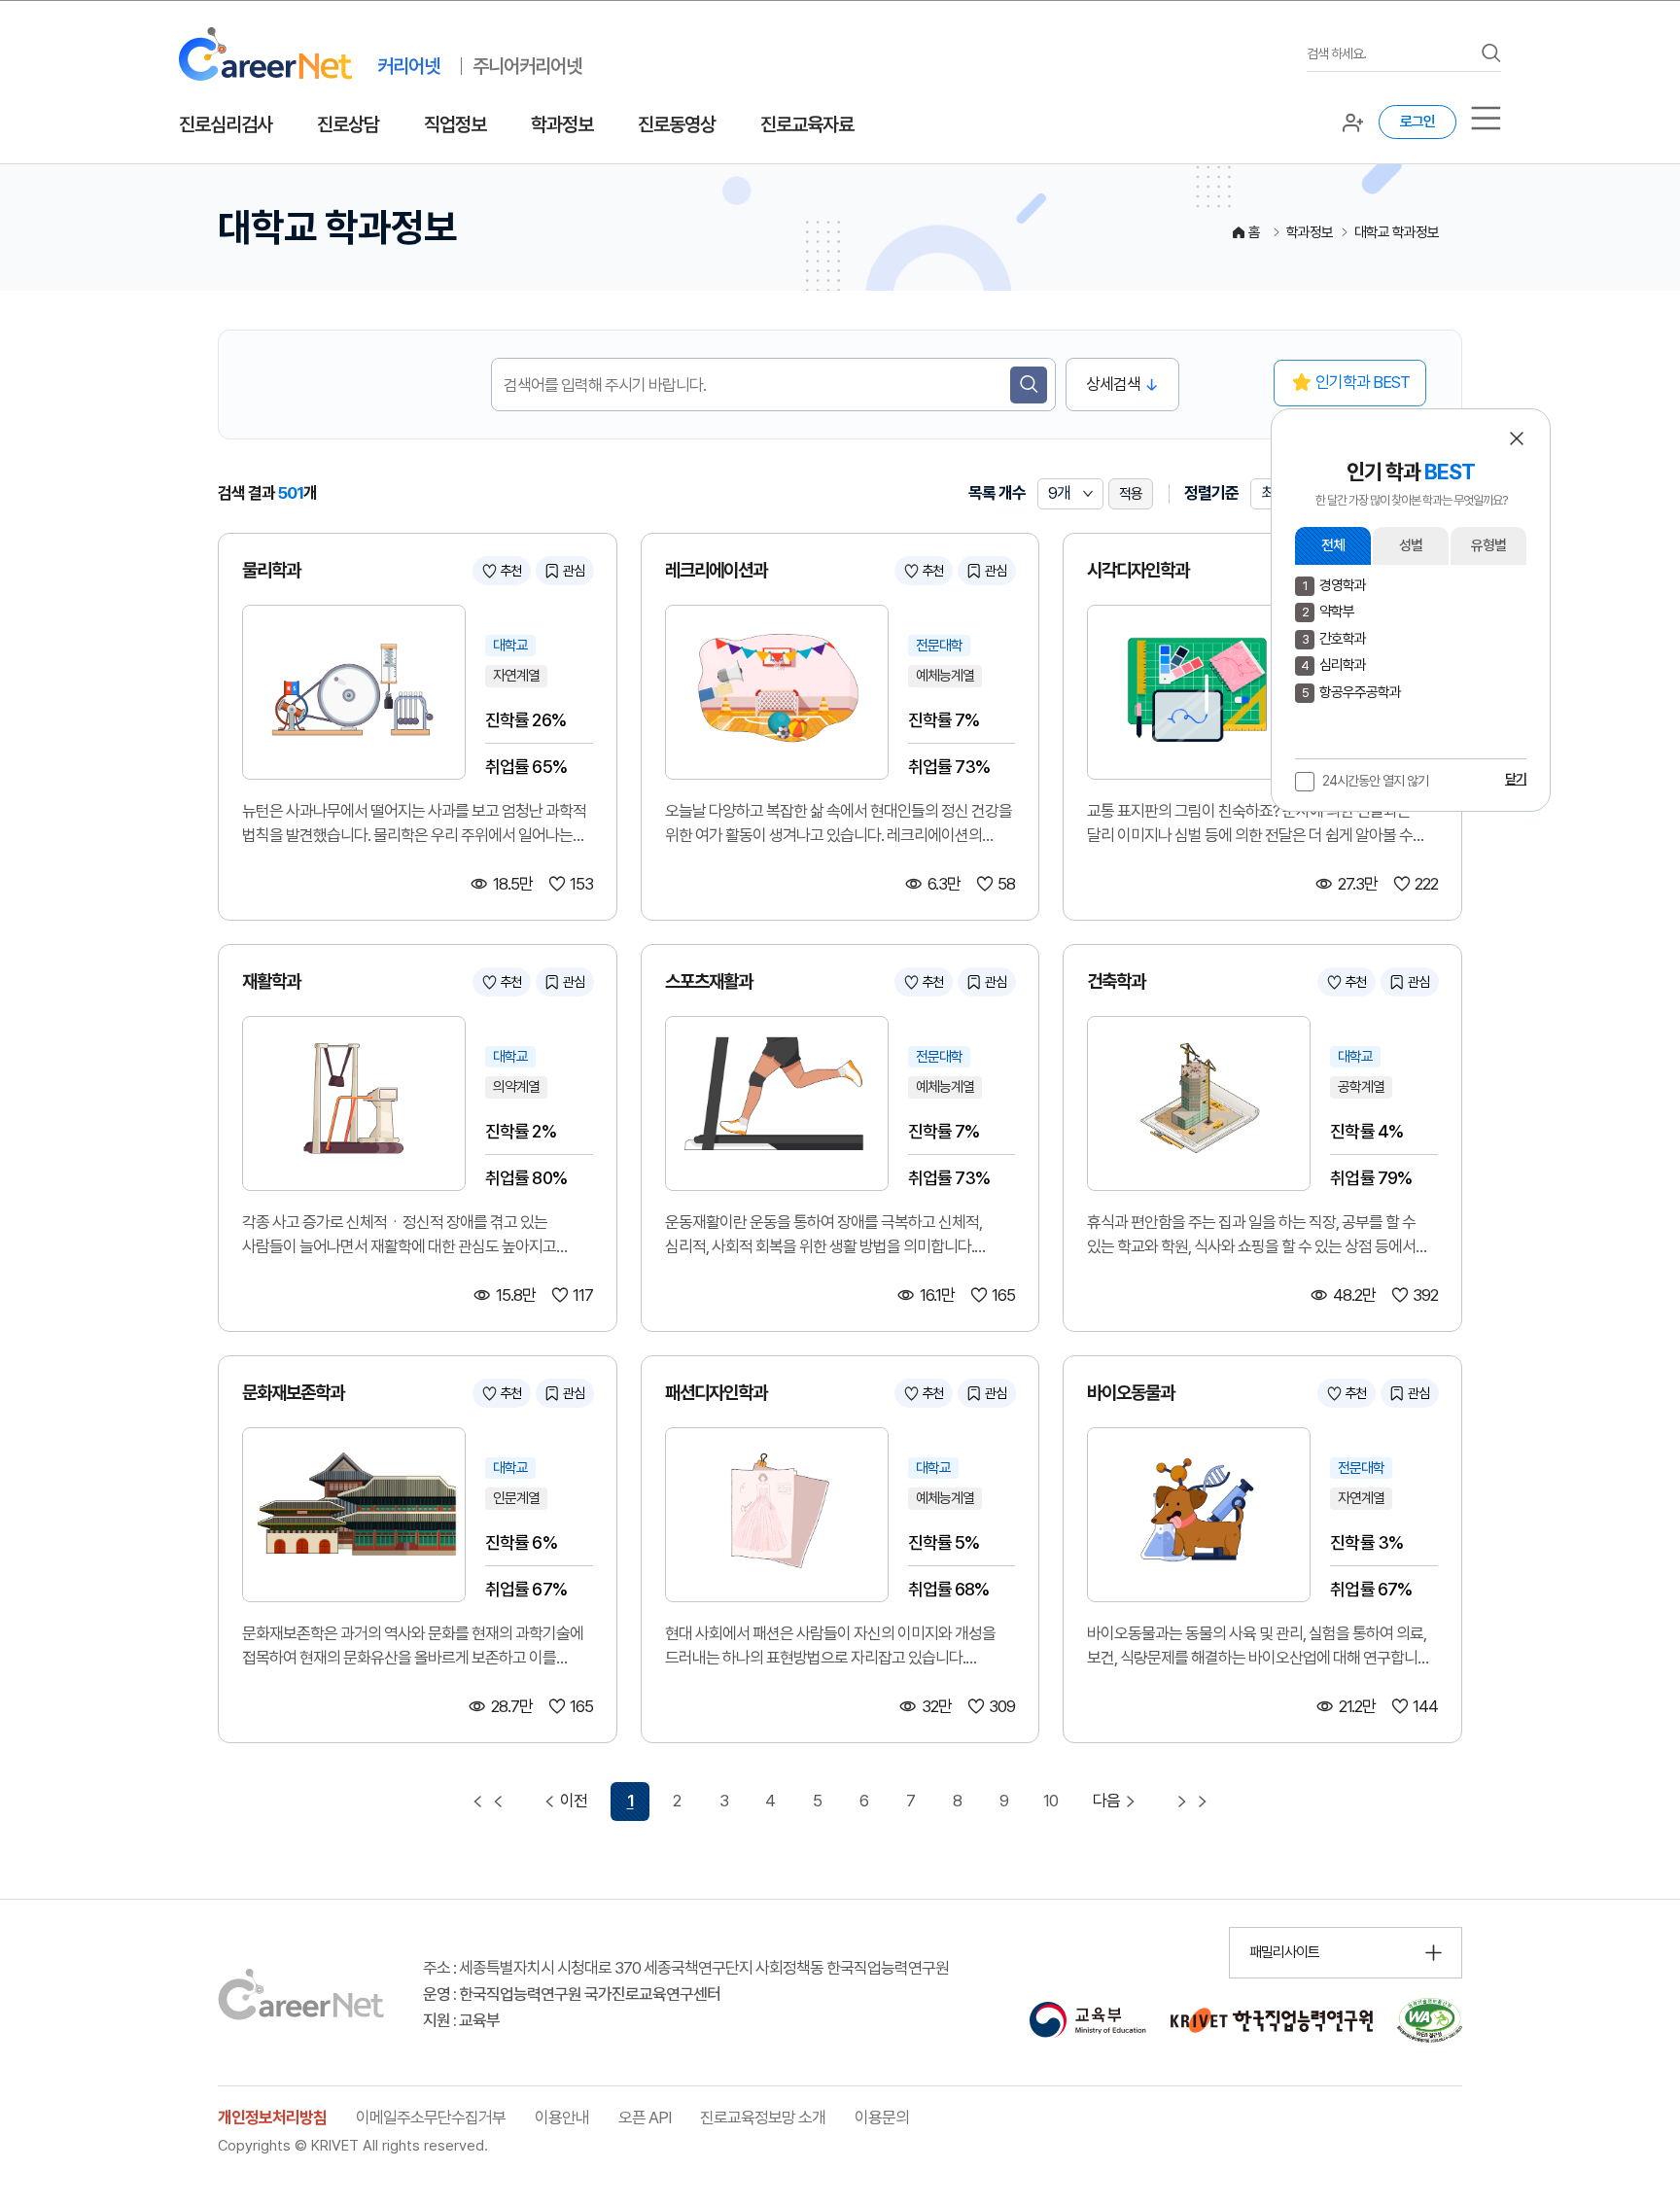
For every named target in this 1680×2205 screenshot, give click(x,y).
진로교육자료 (807, 124)
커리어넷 (408, 66)
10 (1050, 1801)
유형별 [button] (1488, 545)
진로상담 (348, 124)
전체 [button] (1333, 545)
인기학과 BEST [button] (1363, 382)
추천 (510, 571)
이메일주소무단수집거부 (431, 2117)
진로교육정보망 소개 (763, 2117)
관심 (574, 571)
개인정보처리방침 (272, 2117)
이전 (574, 1801)
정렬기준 (1211, 493)
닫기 (1516, 779)
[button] (1517, 438)
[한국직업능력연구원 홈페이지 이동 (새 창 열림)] (1272, 2020)
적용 (1131, 494)
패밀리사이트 (1284, 1952)
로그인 (1417, 122)
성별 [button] (1411, 545)
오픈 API (645, 2117)
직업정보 (455, 124)
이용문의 (882, 2117)
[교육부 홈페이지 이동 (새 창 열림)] (1087, 2020)
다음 (1106, 1801)
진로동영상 (677, 124)
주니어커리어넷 (527, 66)
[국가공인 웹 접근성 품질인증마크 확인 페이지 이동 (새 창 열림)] (1430, 2020)
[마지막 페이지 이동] (1192, 1802)
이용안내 (562, 2117)
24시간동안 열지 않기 (1375, 781)
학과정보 (562, 124)
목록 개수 (997, 493)
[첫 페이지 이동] (488, 1802)
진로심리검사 (226, 124)
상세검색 (1113, 384)
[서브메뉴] (1486, 118)
